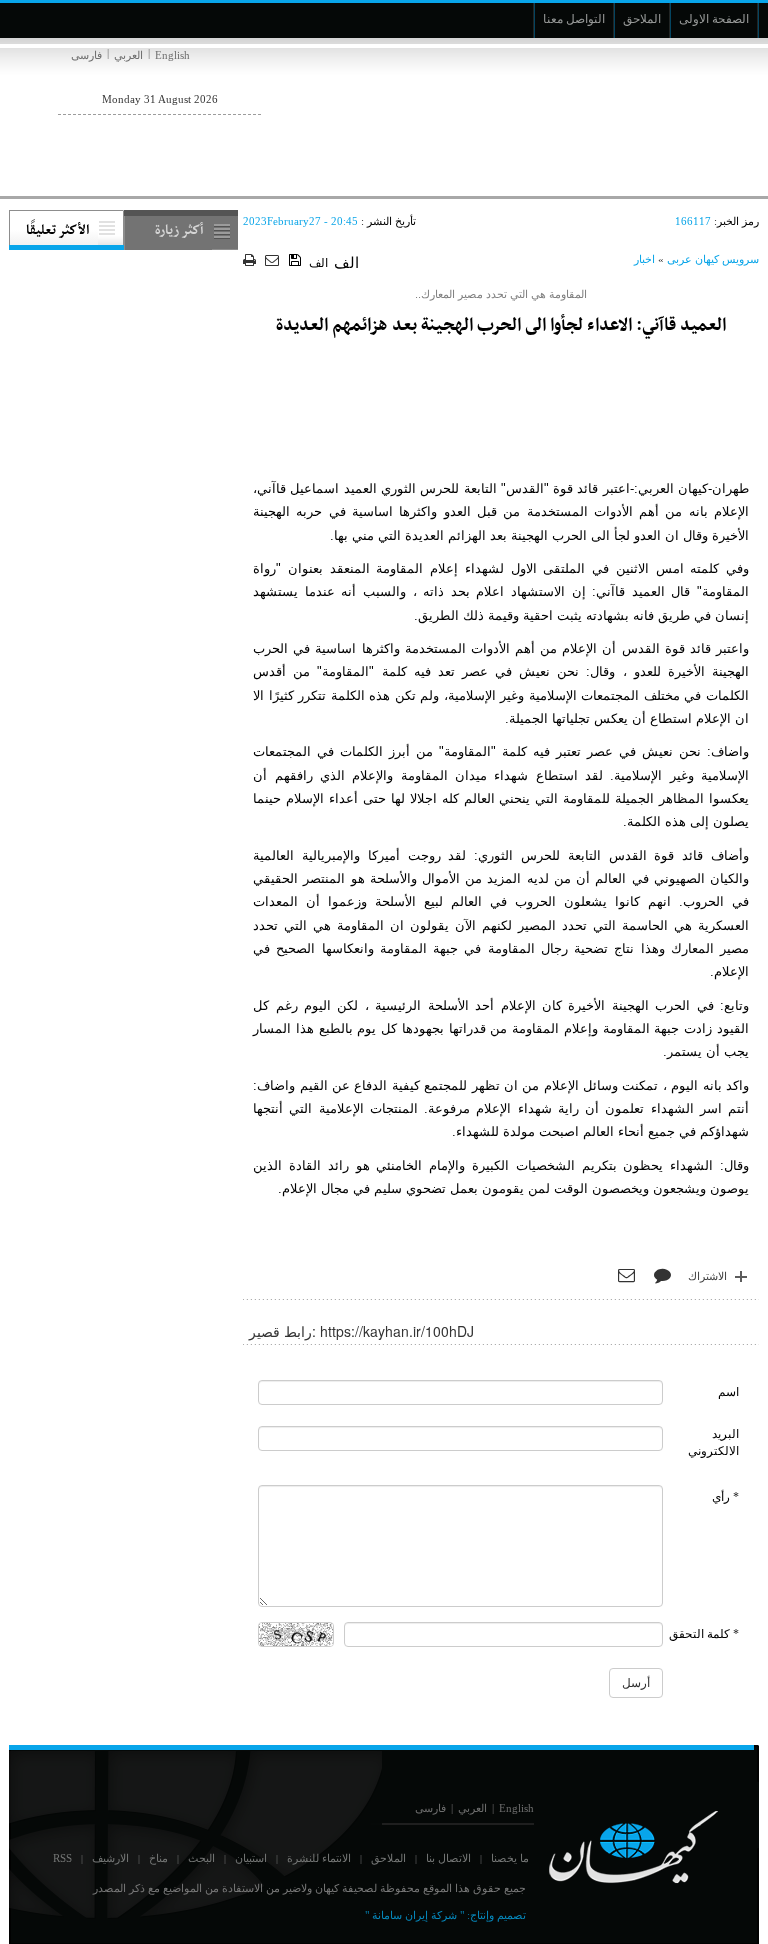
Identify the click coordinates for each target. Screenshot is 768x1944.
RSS (62, 1858)
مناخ (158, 1858)
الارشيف (110, 1858)
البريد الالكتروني (713, 1442)
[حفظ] (296, 261)
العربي (128, 55)
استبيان (251, 1858)
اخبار (644, 259)
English (172, 55)
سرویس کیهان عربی (713, 259)
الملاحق (388, 1858)
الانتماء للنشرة (319, 1858)
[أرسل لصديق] (274, 261)
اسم (728, 1392)
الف (318, 263)
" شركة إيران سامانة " (414, 1915)
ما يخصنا (510, 1858)
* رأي (725, 1497)
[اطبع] (251, 261)
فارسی (86, 55)
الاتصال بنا (448, 1858)
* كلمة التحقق (704, 1634)
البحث (201, 1858)
